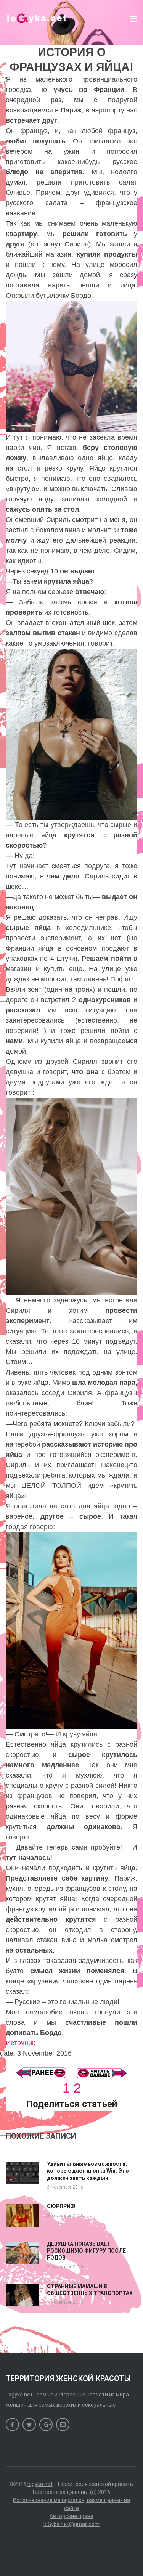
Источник (20, 2043)
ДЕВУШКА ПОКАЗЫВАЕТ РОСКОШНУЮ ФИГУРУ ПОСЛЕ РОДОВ (86, 2251)
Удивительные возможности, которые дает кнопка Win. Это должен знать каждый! (88, 2171)
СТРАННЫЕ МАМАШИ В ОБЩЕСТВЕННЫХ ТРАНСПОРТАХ (90, 2290)
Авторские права (71, 2516)
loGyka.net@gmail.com (71, 2524)
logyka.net (40, 2484)
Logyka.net (19, 2395)
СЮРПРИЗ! (61, 2206)
